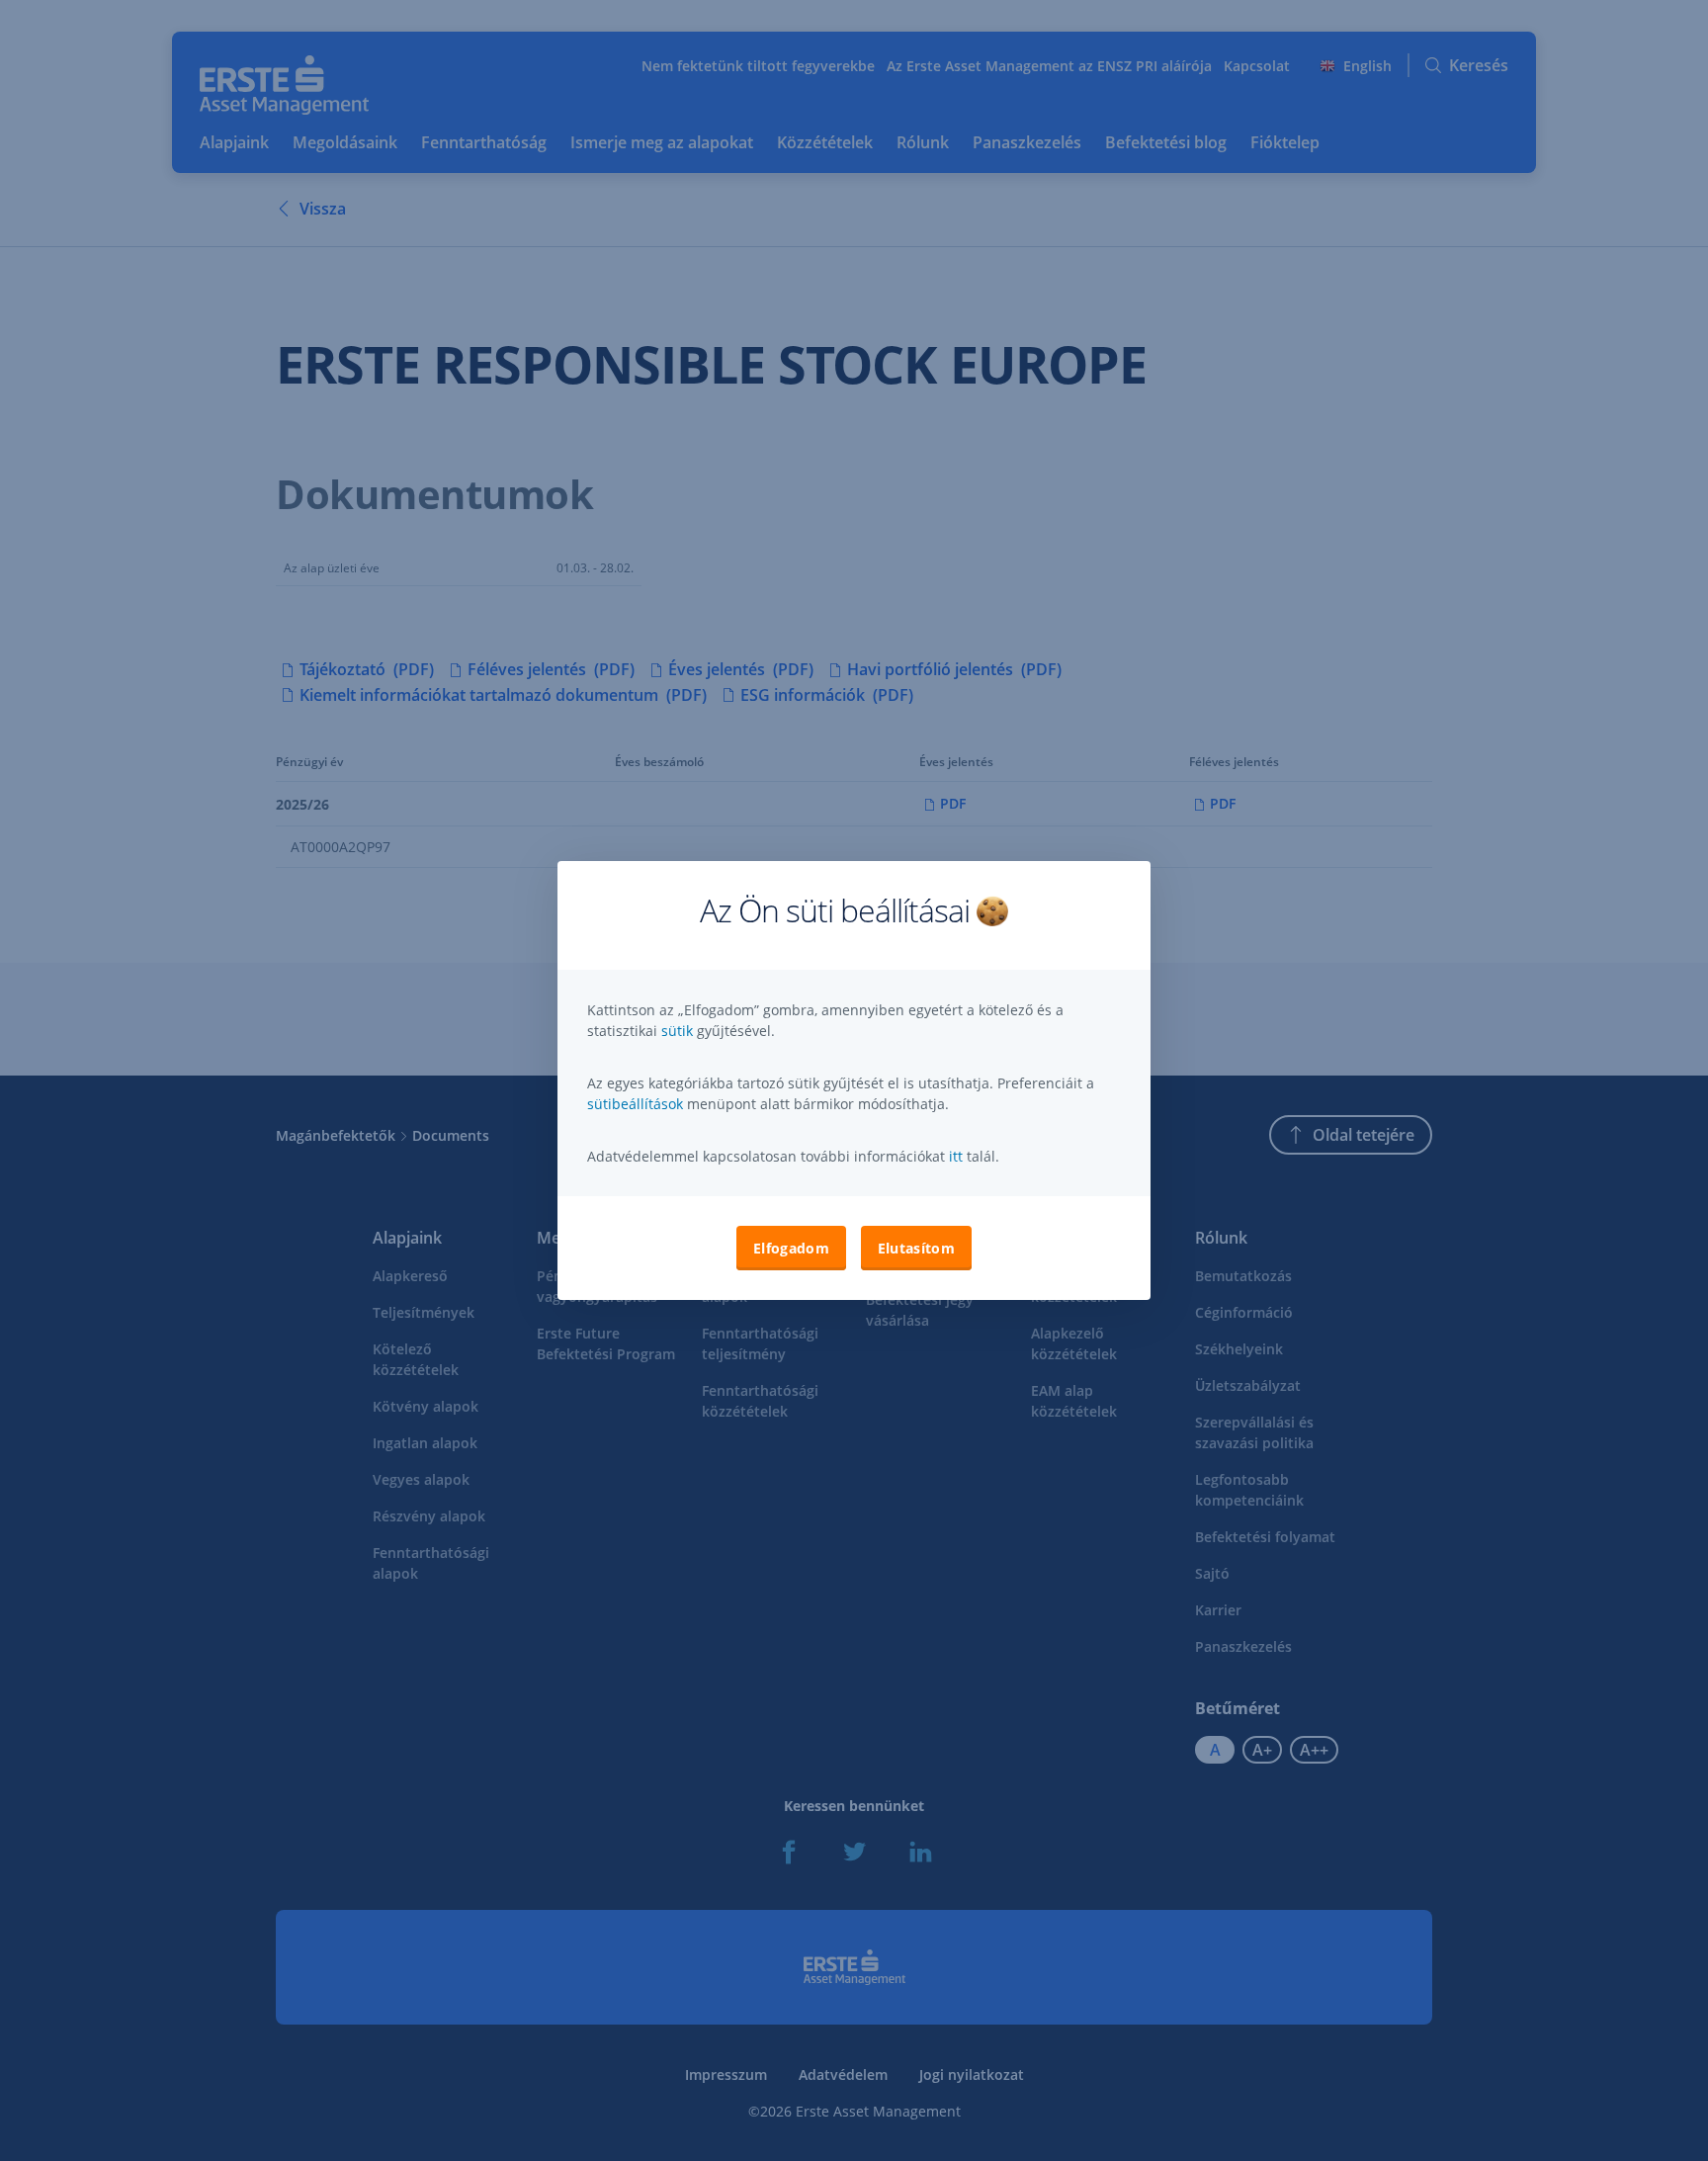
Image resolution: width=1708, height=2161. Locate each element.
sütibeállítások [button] (635, 1104)
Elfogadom (791, 1248)
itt (956, 1156)
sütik (679, 1031)
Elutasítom (916, 1248)
